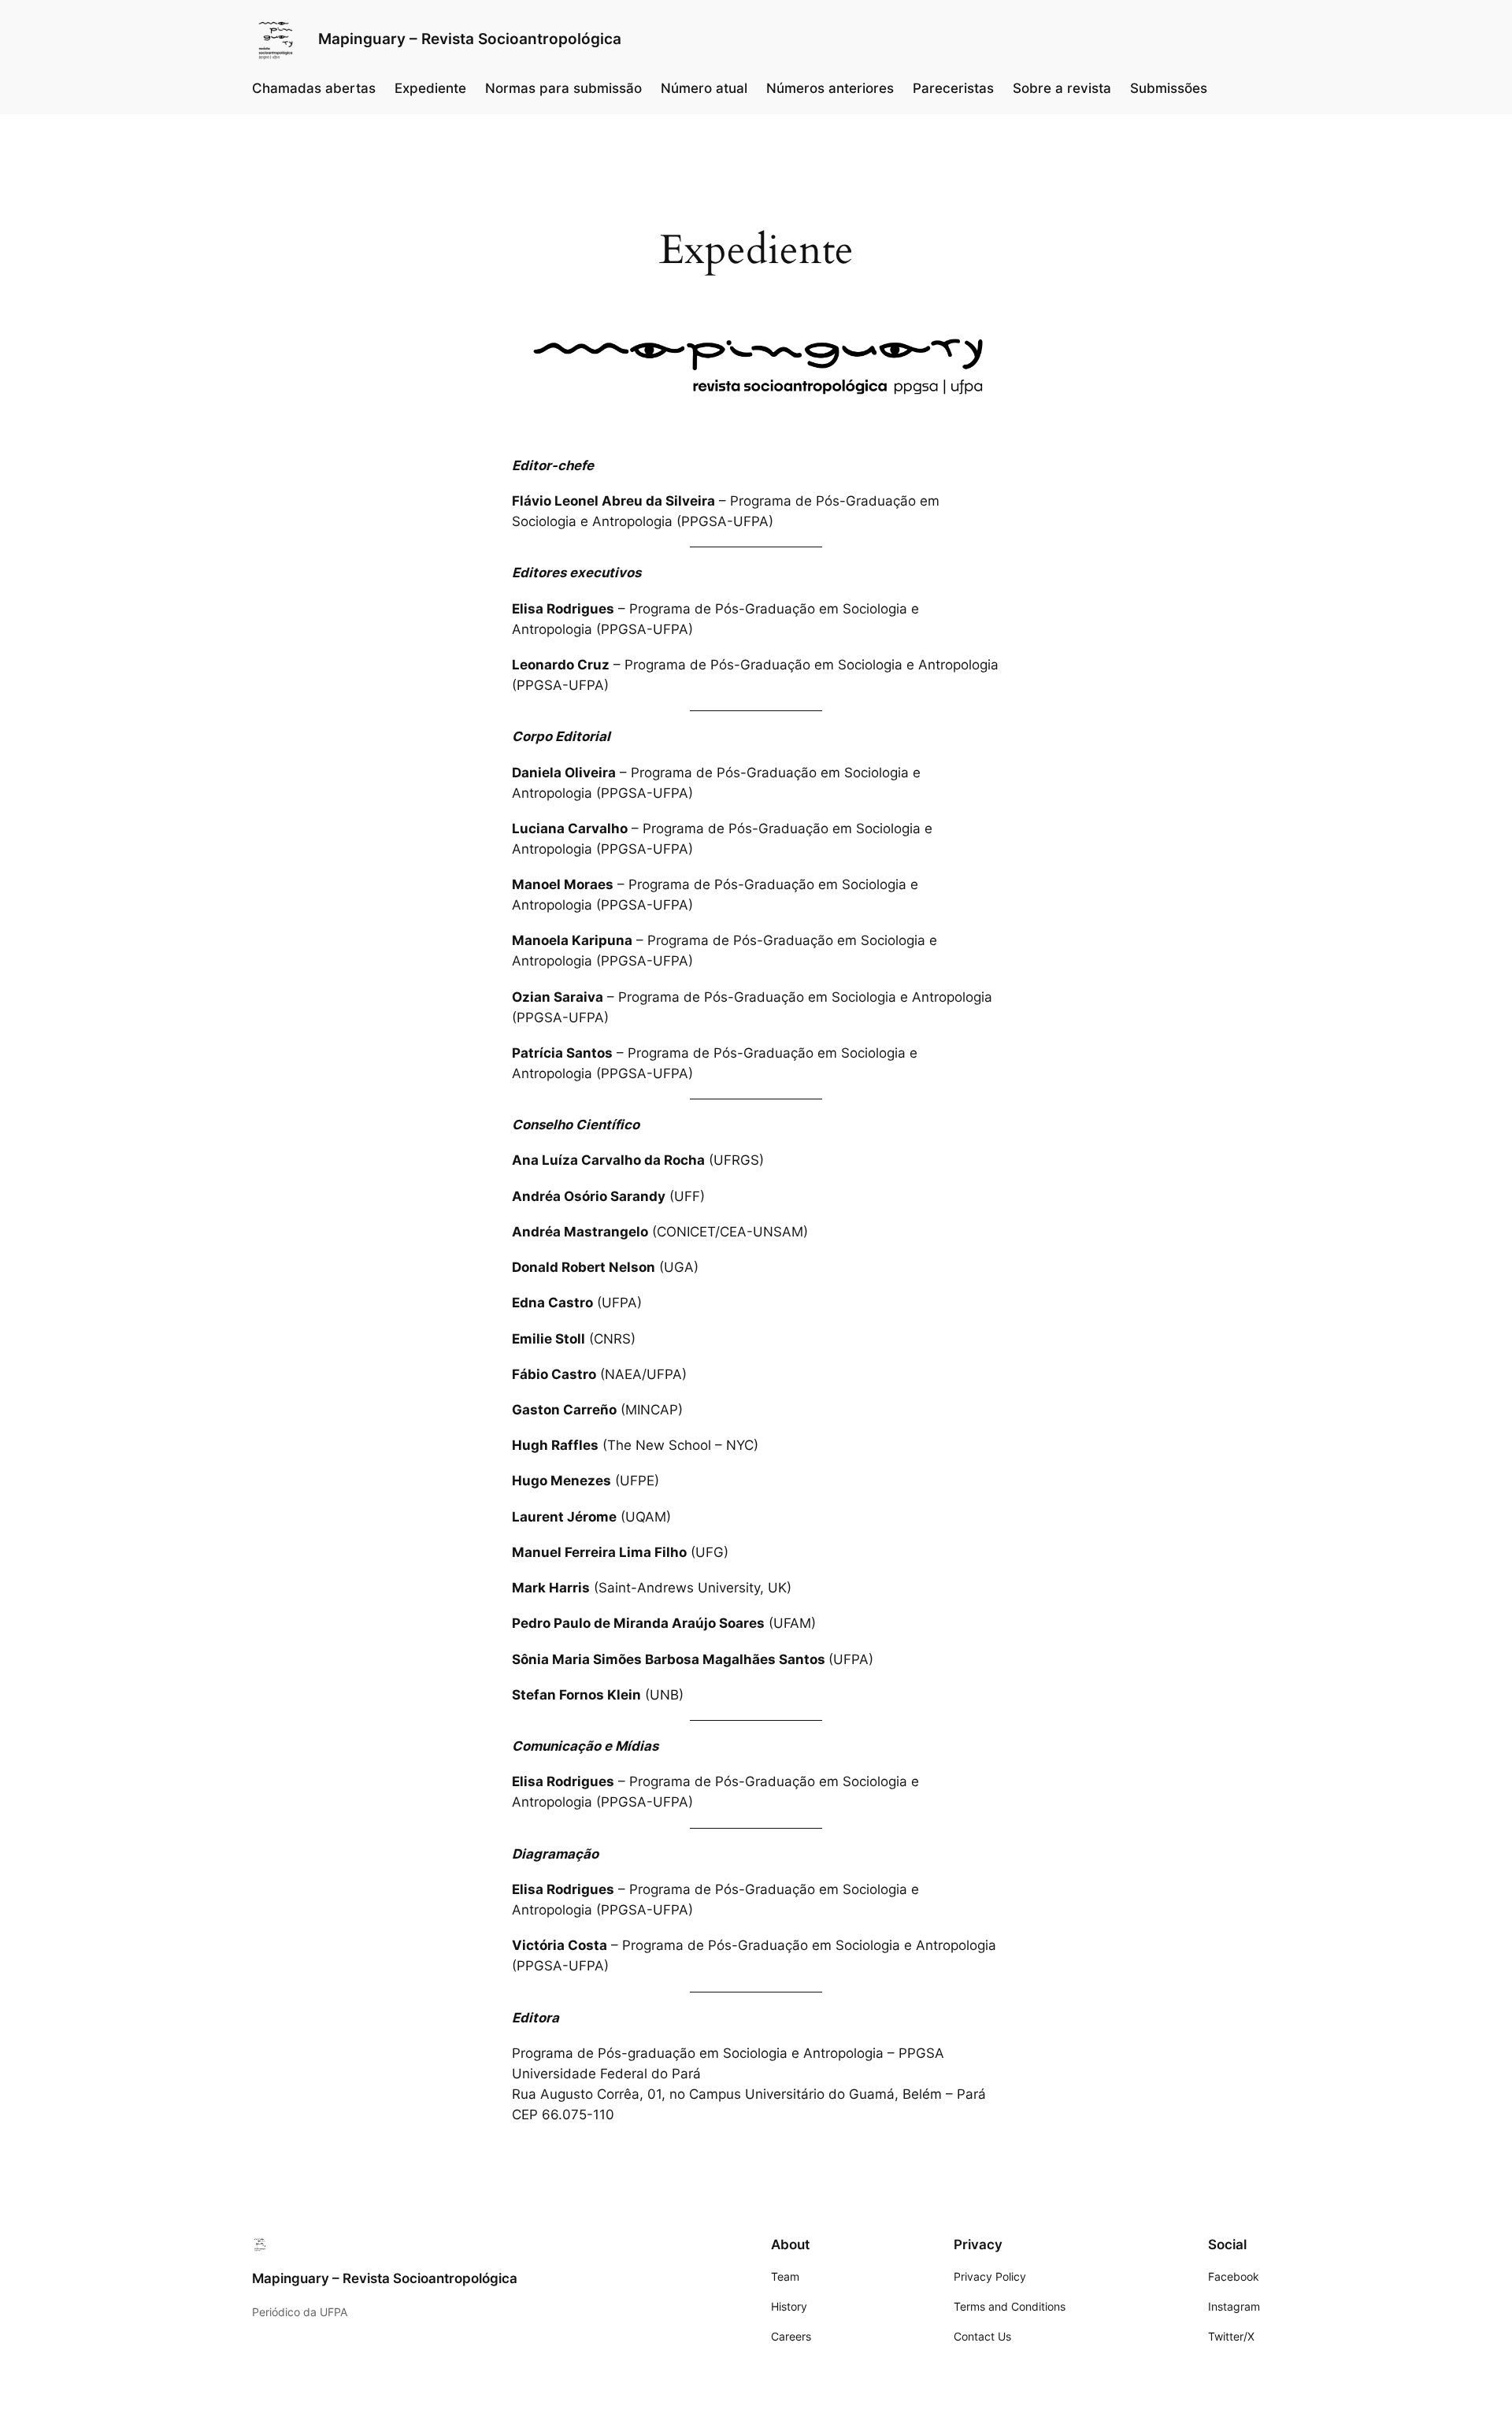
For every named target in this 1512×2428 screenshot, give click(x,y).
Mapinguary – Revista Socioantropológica (470, 39)
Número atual (704, 88)
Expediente (430, 88)
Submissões (1169, 88)
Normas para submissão (563, 88)
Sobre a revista (1062, 88)
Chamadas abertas (314, 88)
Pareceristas (953, 88)
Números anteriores (830, 88)
